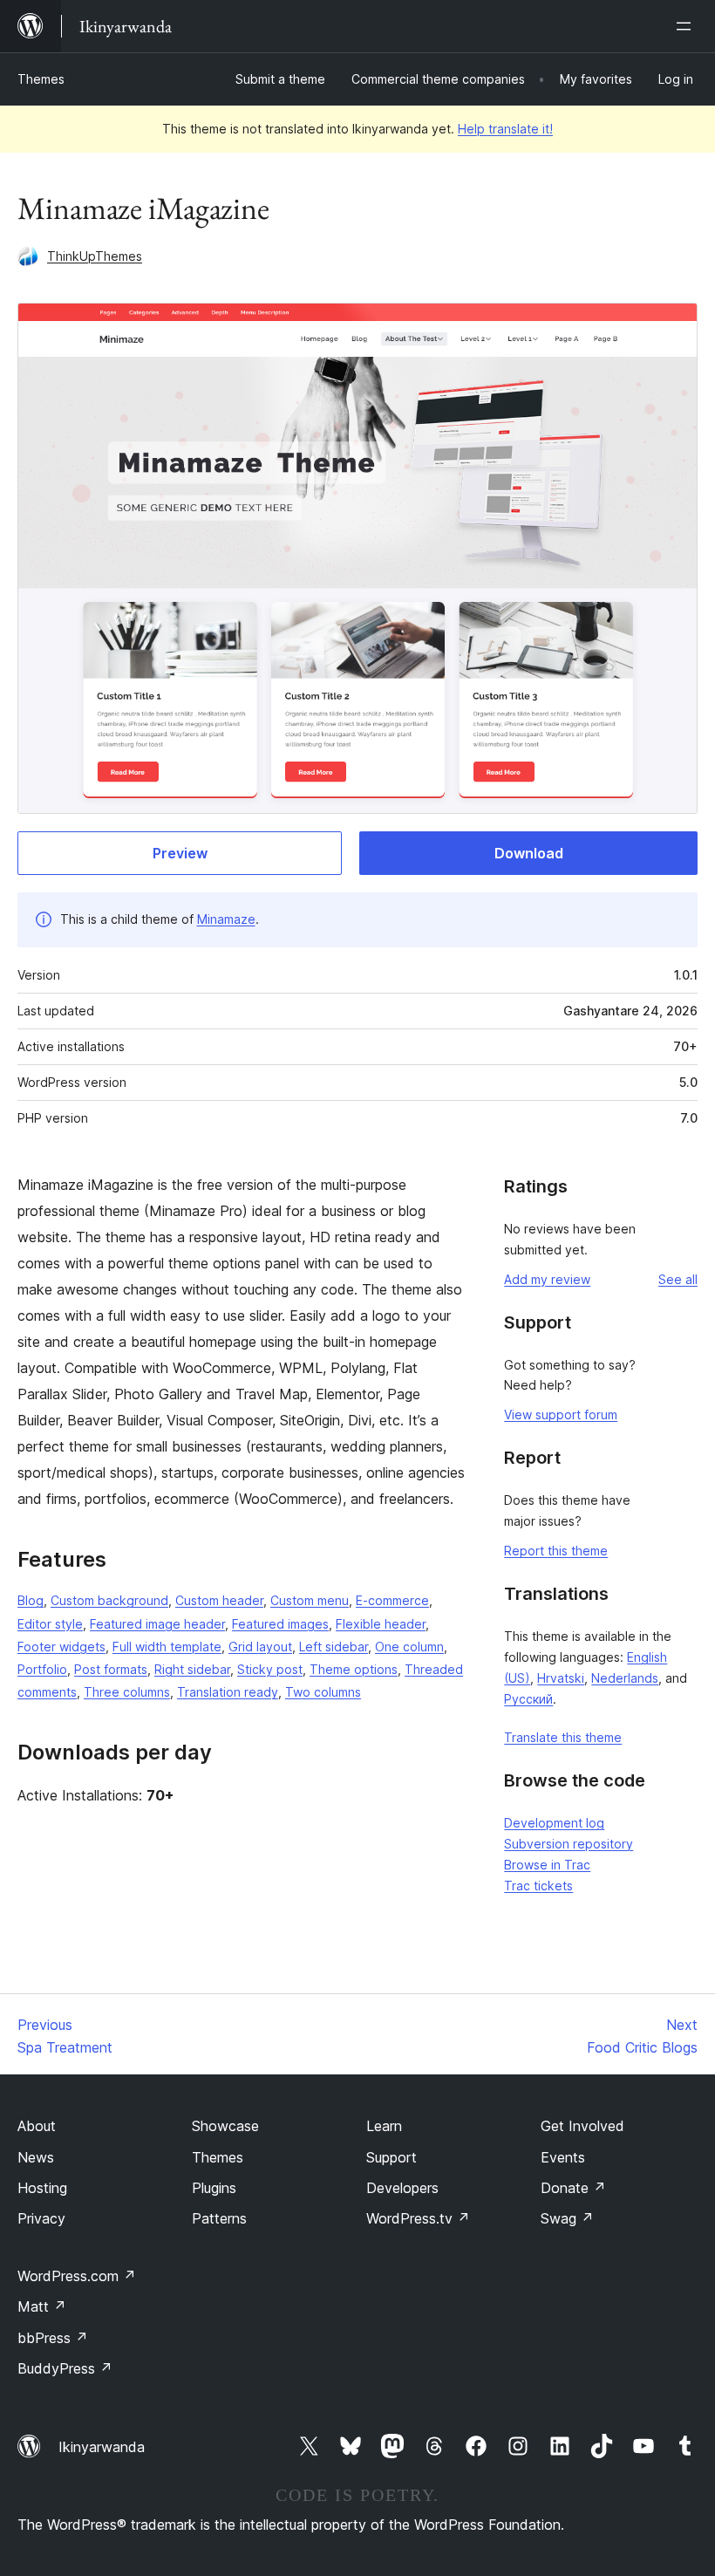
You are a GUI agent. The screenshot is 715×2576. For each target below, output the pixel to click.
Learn (384, 2126)
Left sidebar (334, 1647)
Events (563, 2157)
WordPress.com (77, 2276)
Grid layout (260, 1647)
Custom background (109, 1600)
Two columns (323, 1692)
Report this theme (556, 1551)
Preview (180, 853)
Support (392, 2157)
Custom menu (310, 1600)
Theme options (354, 1669)
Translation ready (228, 1692)
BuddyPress (65, 2368)
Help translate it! (505, 129)
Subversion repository (569, 1844)
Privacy (41, 2218)
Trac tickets (538, 1886)
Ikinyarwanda (102, 2447)
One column (409, 1647)
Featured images (280, 1624)
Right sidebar (192, 1669)
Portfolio (42, 1669)
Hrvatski (561, 1678)
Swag (567, 2218)
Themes (41, 79)
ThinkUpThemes (95, 256)
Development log (554, 1823)
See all (678, 1279)
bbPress (53, 2338)
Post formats (111, 1669)
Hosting (42, 2188)
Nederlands (625, 1678)
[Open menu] (687, 26)
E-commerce (392, 1600)
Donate (573, 2188)
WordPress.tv (418, 2218)
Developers (402, 2188)
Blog (31, 1600)
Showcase (225, 2126)
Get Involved (582, 2126)
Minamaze (226, 919)
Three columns (127, 1692)
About (37, 2126)
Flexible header (381, 1624)
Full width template (167, 1647)
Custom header (219, 1600)
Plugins (214, 2188)
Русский (528, 1699)
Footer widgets (61, 1647)
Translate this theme (563, 1737)
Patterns (219, 2218)
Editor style (50, 1624)
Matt (42, 2306)
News (36, 2157)
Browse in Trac (547, 1865)
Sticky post (270, 1669)
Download (529, 853)
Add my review (547, 1279)
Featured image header (157, 1624)
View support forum (561, 1414)
